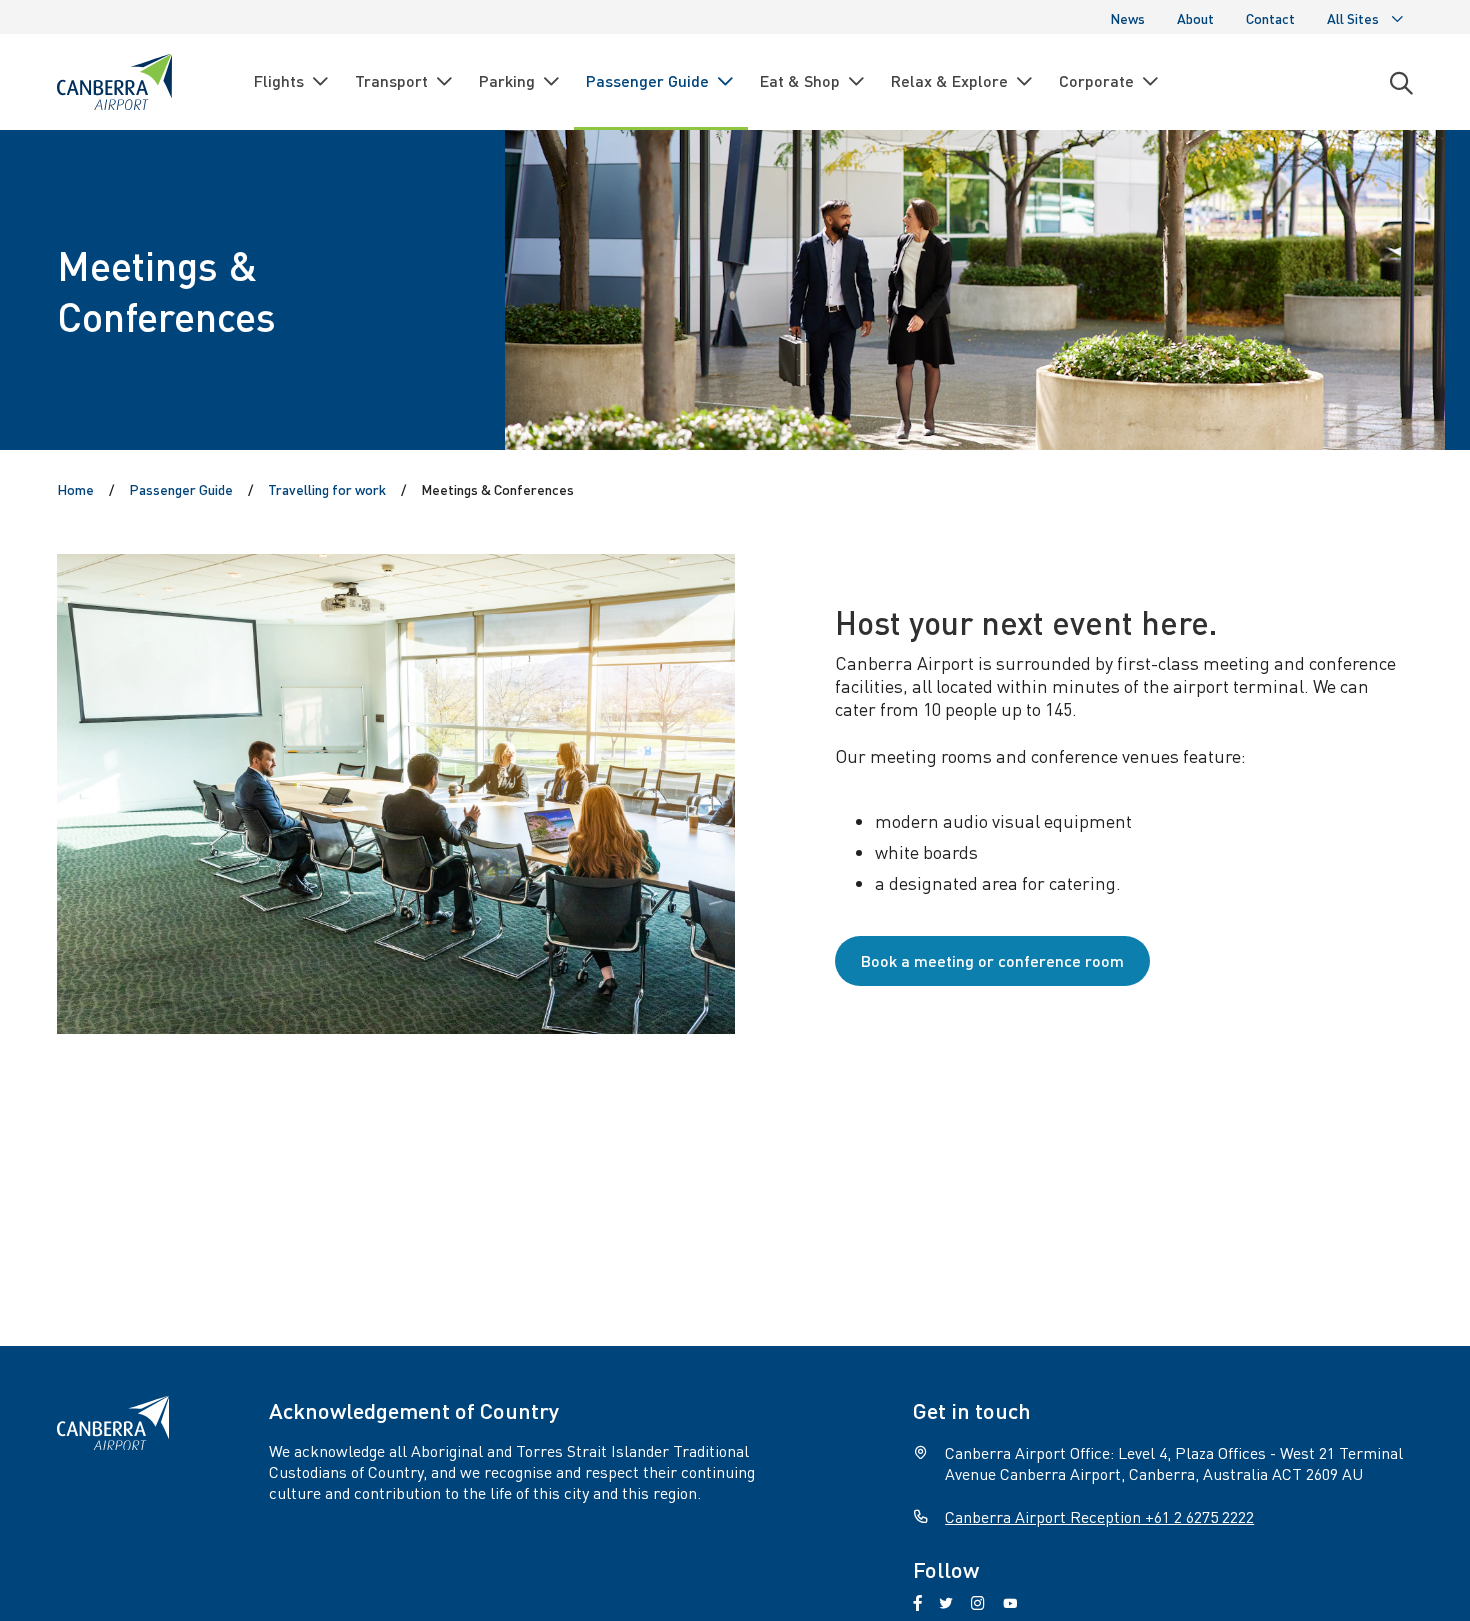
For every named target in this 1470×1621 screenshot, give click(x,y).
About (1195, 18)
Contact (1270, 18)
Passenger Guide (647, 80)
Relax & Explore (949, 80)
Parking (507, 80)
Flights (279, 80)
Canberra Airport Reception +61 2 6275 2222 (1099, 1516)
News (1127, 18)
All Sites (1353, 18)
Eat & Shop (800, 80)
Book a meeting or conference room (992, 960)
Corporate (1096, 80)
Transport (391, 80)
